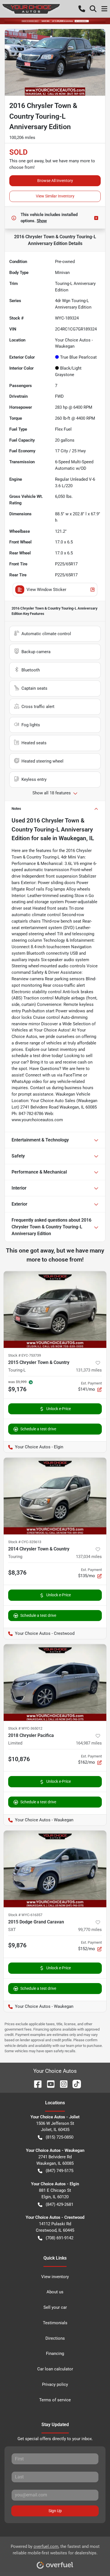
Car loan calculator (55, 2369)
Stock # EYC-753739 (25, 1355)
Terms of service (55, 2400)
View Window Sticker (46, 590)
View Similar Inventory (55, 196)
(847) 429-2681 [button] (60, 2204)
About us (55, 2292)
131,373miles (89, 1370)
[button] (82, 9)
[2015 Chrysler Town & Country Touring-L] (55, 1310)
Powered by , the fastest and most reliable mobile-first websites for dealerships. (55, 2550)
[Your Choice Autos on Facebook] (36, 2084)
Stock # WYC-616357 (25, 1915)
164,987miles (89, 1743)
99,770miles (90, 1930)
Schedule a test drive (38, 1429)
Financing (55, 2354)
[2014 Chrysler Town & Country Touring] (55, 1496)
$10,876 (19, 1759)
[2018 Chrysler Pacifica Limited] (55, 1683)
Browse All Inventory (55, 181)
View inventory (55, 2277)
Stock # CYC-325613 (25, 1542)
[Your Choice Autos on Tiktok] (74, 2084)
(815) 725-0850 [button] (60, 2137)
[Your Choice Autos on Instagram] (61, 2084)
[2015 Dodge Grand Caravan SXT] (55, 1869)
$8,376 (17, 1573)
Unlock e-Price (59, 1409)
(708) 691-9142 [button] (60, 2238)
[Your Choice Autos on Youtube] (49, 2084)
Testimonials (55, 2323)
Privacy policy (55, 2384)
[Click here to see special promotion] (55, 21)
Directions (55, 2338)
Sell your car (55, 2307)
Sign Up (55, 2511)
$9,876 (17, 1945)
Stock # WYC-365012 (25, 1728)
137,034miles (89, 1557)
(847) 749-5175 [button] (60, 2171)
